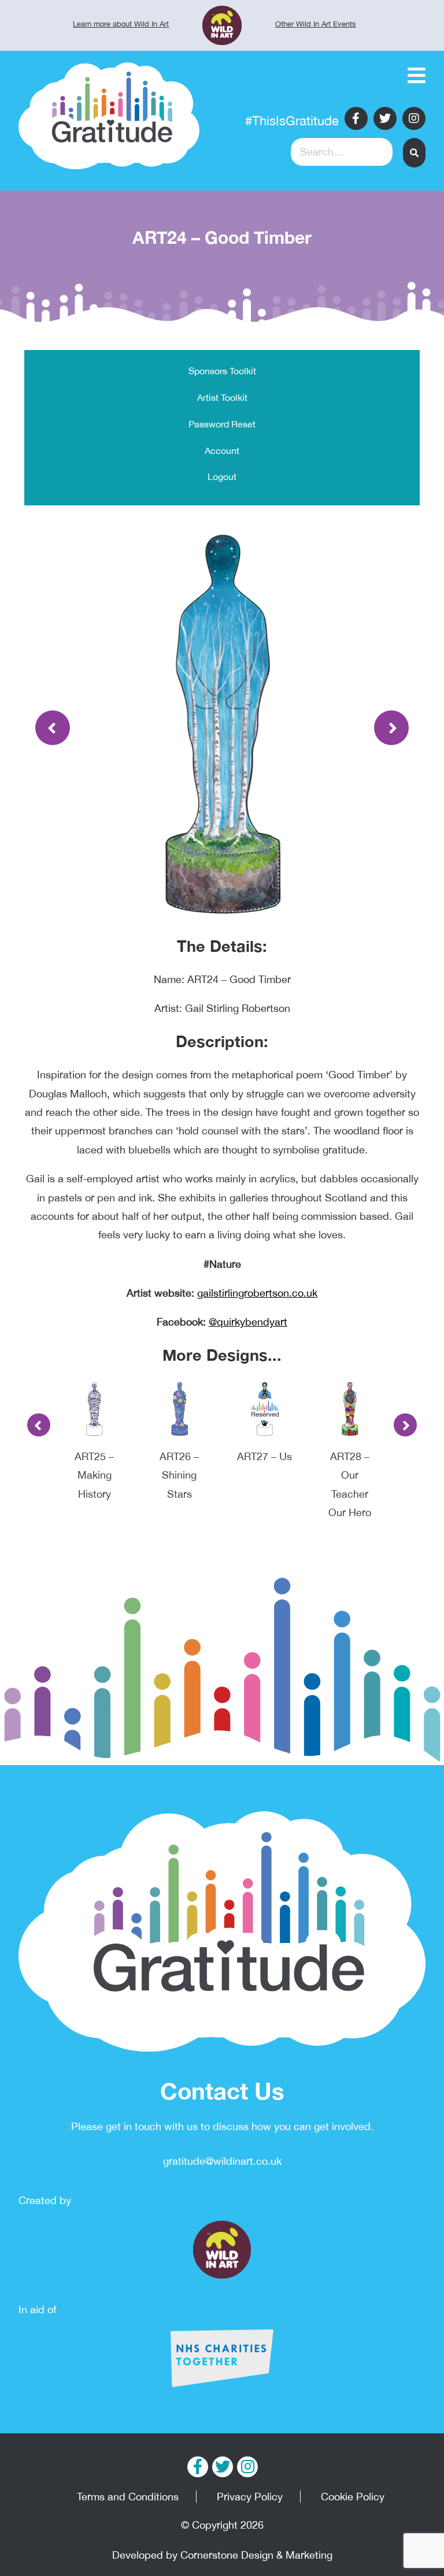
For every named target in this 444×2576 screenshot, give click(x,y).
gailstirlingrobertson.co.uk (257, 1293)
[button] (414, 153)
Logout (222, 477)
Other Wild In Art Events (316, 24)
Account (222, 451)
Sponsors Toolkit (222, 371)
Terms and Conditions (128, 2497)
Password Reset (222, 424)
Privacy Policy (250, 2497)
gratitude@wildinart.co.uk (222, 2161)
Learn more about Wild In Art (121, 24)
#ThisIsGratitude (292, 121)
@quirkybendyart (248, 1322)
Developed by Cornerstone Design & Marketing (222, 2555)
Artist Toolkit (222, 397)
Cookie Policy (353, 2497)
